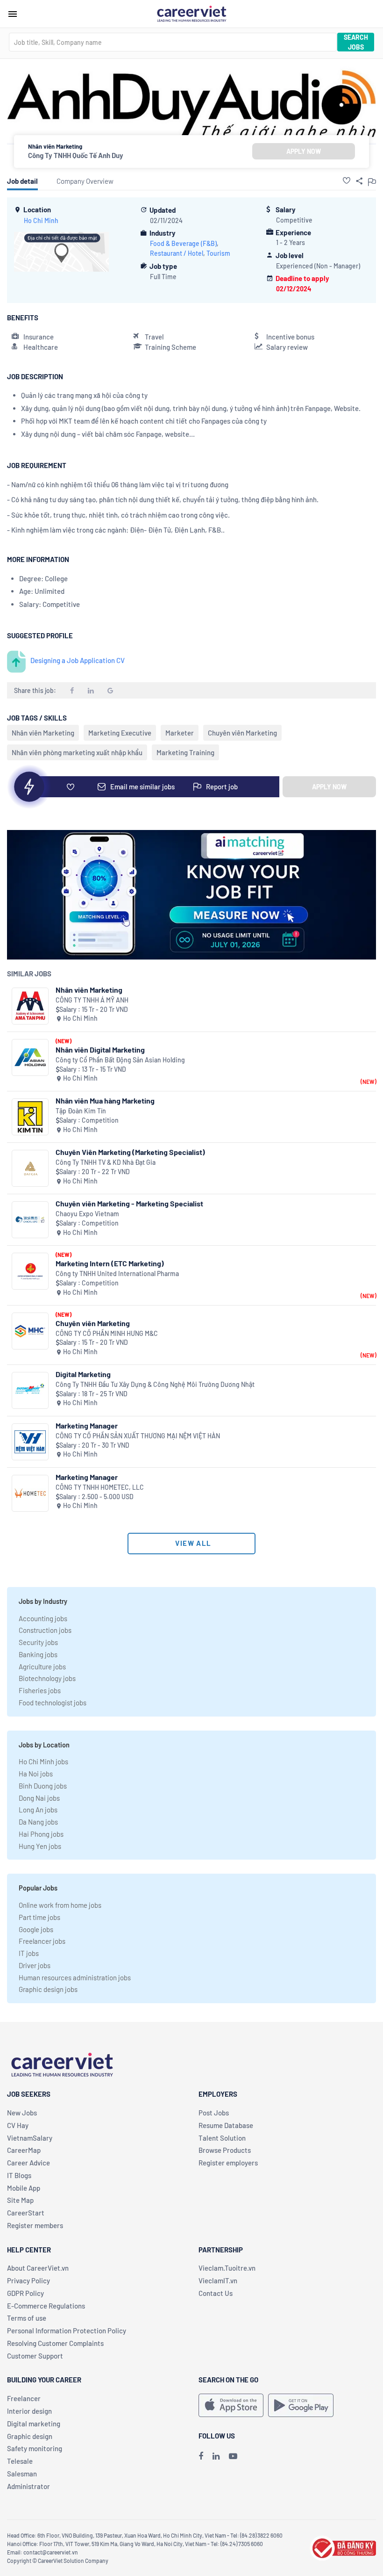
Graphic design (30, 2436)
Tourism (218, 253)
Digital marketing (34, 2424)
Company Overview (85, 181)
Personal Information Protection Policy (67, 2331)
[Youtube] (233, 2456)
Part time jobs (39, 1917)
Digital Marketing (83, 1374)
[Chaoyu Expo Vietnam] (30, 1220)
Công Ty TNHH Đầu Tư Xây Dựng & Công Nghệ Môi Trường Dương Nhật (155, 1384)
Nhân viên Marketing (43, 733)
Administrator (28, 2486)
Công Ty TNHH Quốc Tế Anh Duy (76, 155)
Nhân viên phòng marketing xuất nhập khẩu (77, 752)
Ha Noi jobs (36, 1774)
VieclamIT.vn (218, 2280)
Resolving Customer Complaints (55, 2343)
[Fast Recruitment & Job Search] (191, 13)
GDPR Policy (25, 2293)
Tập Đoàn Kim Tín (81, 1111)
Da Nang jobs (38, 1822)
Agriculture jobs (42, 1667)
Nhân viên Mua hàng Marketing (105, 1100)
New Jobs (22, 2113)
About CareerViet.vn (38, 2268)
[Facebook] (201, 2456)
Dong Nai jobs (39, 1798)
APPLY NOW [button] (304, 151)
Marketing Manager (87, 1425)
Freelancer (24, 2398)
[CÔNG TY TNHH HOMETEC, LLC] (30, 1493)
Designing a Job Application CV (78, 660)
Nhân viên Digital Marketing (100, 1050)
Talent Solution (222, 2138)
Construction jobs (45, 1630)
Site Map (20, 2200)
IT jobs (29, 1953)
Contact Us (216, 2293)
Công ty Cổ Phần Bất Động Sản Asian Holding (120, 1060)
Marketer (180, 733)
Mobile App (24, 2188)
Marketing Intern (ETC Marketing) (110, 1263)
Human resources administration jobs (75, 1977)
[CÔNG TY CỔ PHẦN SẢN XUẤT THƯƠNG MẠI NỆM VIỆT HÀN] (30, 1442)
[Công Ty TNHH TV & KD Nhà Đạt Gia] (30, 1168)
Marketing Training (185, 752)
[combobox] (173, 42)
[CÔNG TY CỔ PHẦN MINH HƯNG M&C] (30, 1331)
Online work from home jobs (60, 1905)
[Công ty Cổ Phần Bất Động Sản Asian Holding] (30, 1057)
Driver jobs (35, 1965)
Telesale (20, 2461)
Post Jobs (214, 2113)
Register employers (228, 2163)
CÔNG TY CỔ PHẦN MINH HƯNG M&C (107, 1333)
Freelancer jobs (42, 1941)
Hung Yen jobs (40, 1846)
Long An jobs (38, 1810)
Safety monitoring (35, 2448)
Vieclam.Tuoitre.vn (227, 2268)
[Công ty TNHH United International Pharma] (30, 1271)
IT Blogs (19, 2175)
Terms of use (27, 2318)
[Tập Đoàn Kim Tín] (30, 1117)
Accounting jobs (43, 1618)
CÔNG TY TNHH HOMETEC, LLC (100, 1487)
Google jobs (36, 1929)
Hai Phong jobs (41, 1834)
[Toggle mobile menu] (13, 14)
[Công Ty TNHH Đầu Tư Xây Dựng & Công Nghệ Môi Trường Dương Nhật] (30, 1390)
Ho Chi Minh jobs (43, 1761)
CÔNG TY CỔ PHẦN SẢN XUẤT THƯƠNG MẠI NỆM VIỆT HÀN (138, 1436)
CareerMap (24, 2150)
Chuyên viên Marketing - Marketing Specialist (129, 1203)
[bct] (343, 2547)
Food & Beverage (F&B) (183, 243)
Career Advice (28, 2163)
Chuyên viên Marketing (242, 733)
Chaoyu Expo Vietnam (87, 1214)
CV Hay (18, 2125)
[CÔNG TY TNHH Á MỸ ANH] (30, 1006)
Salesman (22, 2474)
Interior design (29, 2411)
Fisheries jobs (40, 1690)
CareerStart (26, 2213)
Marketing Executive (120, 733)
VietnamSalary (30, 2138)
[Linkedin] (216, 2456)
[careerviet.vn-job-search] (231, 2405)
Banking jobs (38, 1654)
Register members (35, 2225)
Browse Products (225, 2150)
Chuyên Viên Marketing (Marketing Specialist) (130, 1152)
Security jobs (38, 1642)
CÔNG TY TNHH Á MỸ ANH (92, 1000)
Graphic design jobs (48, 1989)
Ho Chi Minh (41, 220)
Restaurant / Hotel (177, 253)
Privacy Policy (28, 2280)
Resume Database (226, 2125)
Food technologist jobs (53, 1703)
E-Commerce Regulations (46, 2306)
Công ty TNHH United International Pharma (117, 1274)
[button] (347, 180)
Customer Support (35, 2356)
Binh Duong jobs (43, 1786)
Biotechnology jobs (47, 1678)
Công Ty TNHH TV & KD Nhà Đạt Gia (106, 1162)
